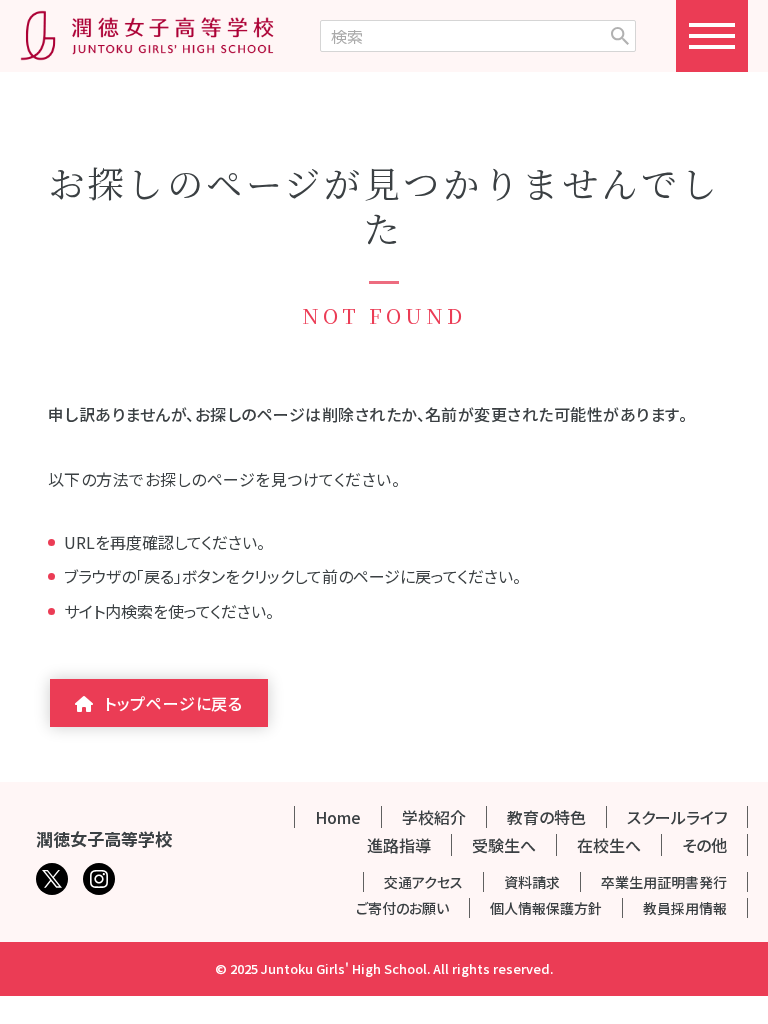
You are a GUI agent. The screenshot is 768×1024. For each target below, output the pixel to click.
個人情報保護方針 (546, 908)
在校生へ (609, 845)
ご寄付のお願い (402, 908)
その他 (704, 845)
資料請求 (532, 882)
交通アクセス (423, 882)
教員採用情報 (685, 908)
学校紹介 (434, 817)
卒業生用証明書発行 (664, 882)
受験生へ (504, 845)
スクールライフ (677, 817)
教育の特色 (546, 817)
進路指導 (399, 845)
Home (338, 817)
